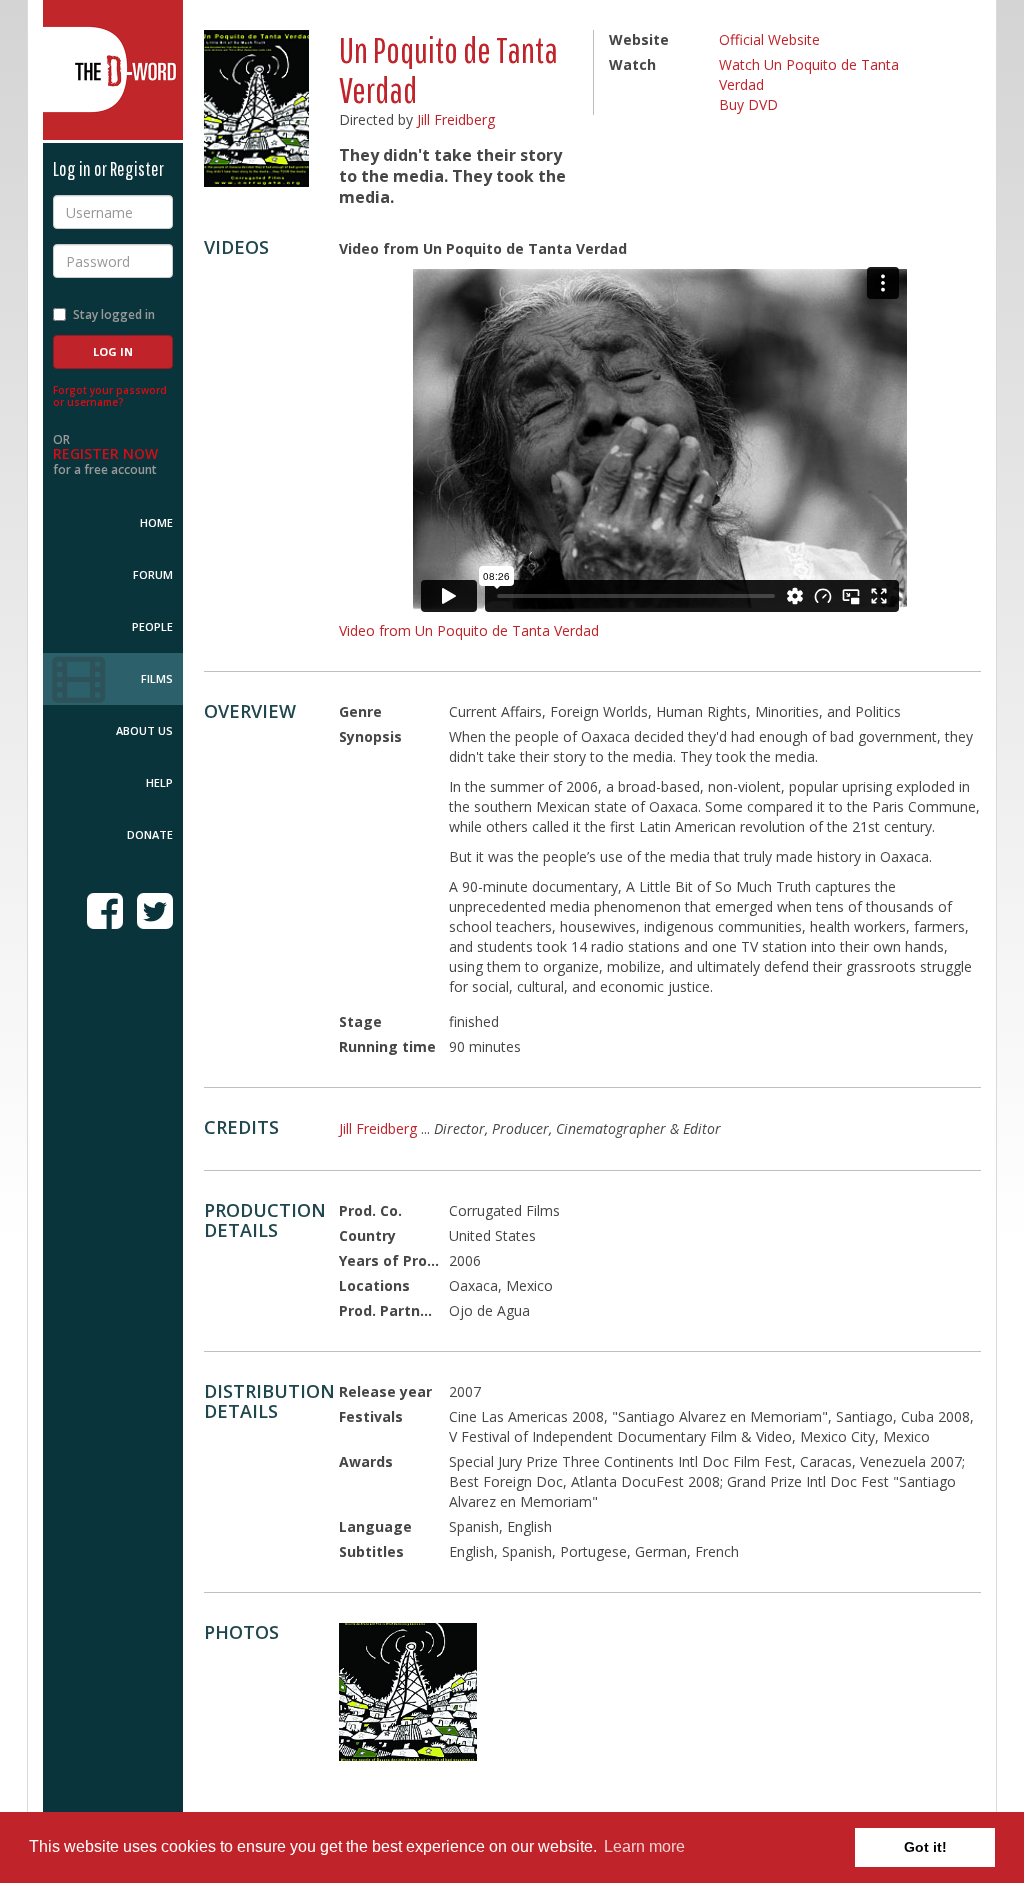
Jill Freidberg (456, 119)
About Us (144, 730)
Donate (150, 834)
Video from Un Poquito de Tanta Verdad (469, 630)
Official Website (769, 39)
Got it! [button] (925, 1847)
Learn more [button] (644, 1846)
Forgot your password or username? (110, 396)
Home (156, 522)
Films (157, 678)
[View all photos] (256, 108)
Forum (153, 574)
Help (159, 782)
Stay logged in (114, 314)
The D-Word (113, 70)
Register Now (105, 453)
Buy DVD (748, 104)
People (152, 626)
